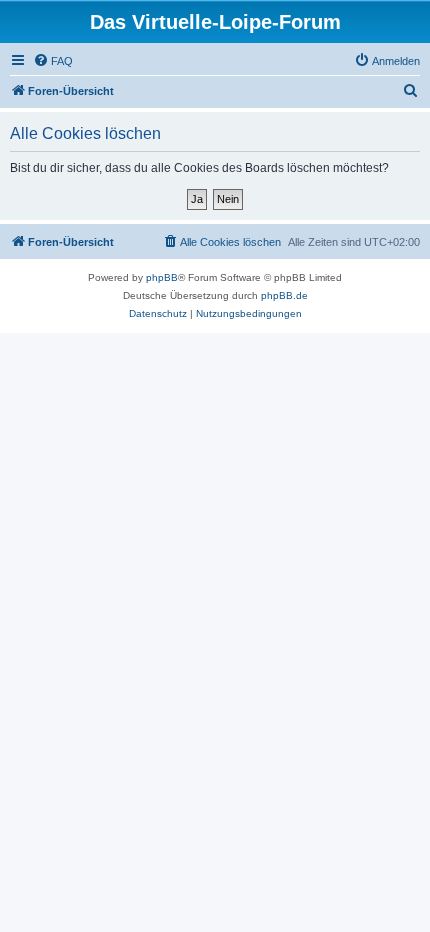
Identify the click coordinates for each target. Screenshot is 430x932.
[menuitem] (53, 61)
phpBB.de (284, 295)
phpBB (162, 277)
